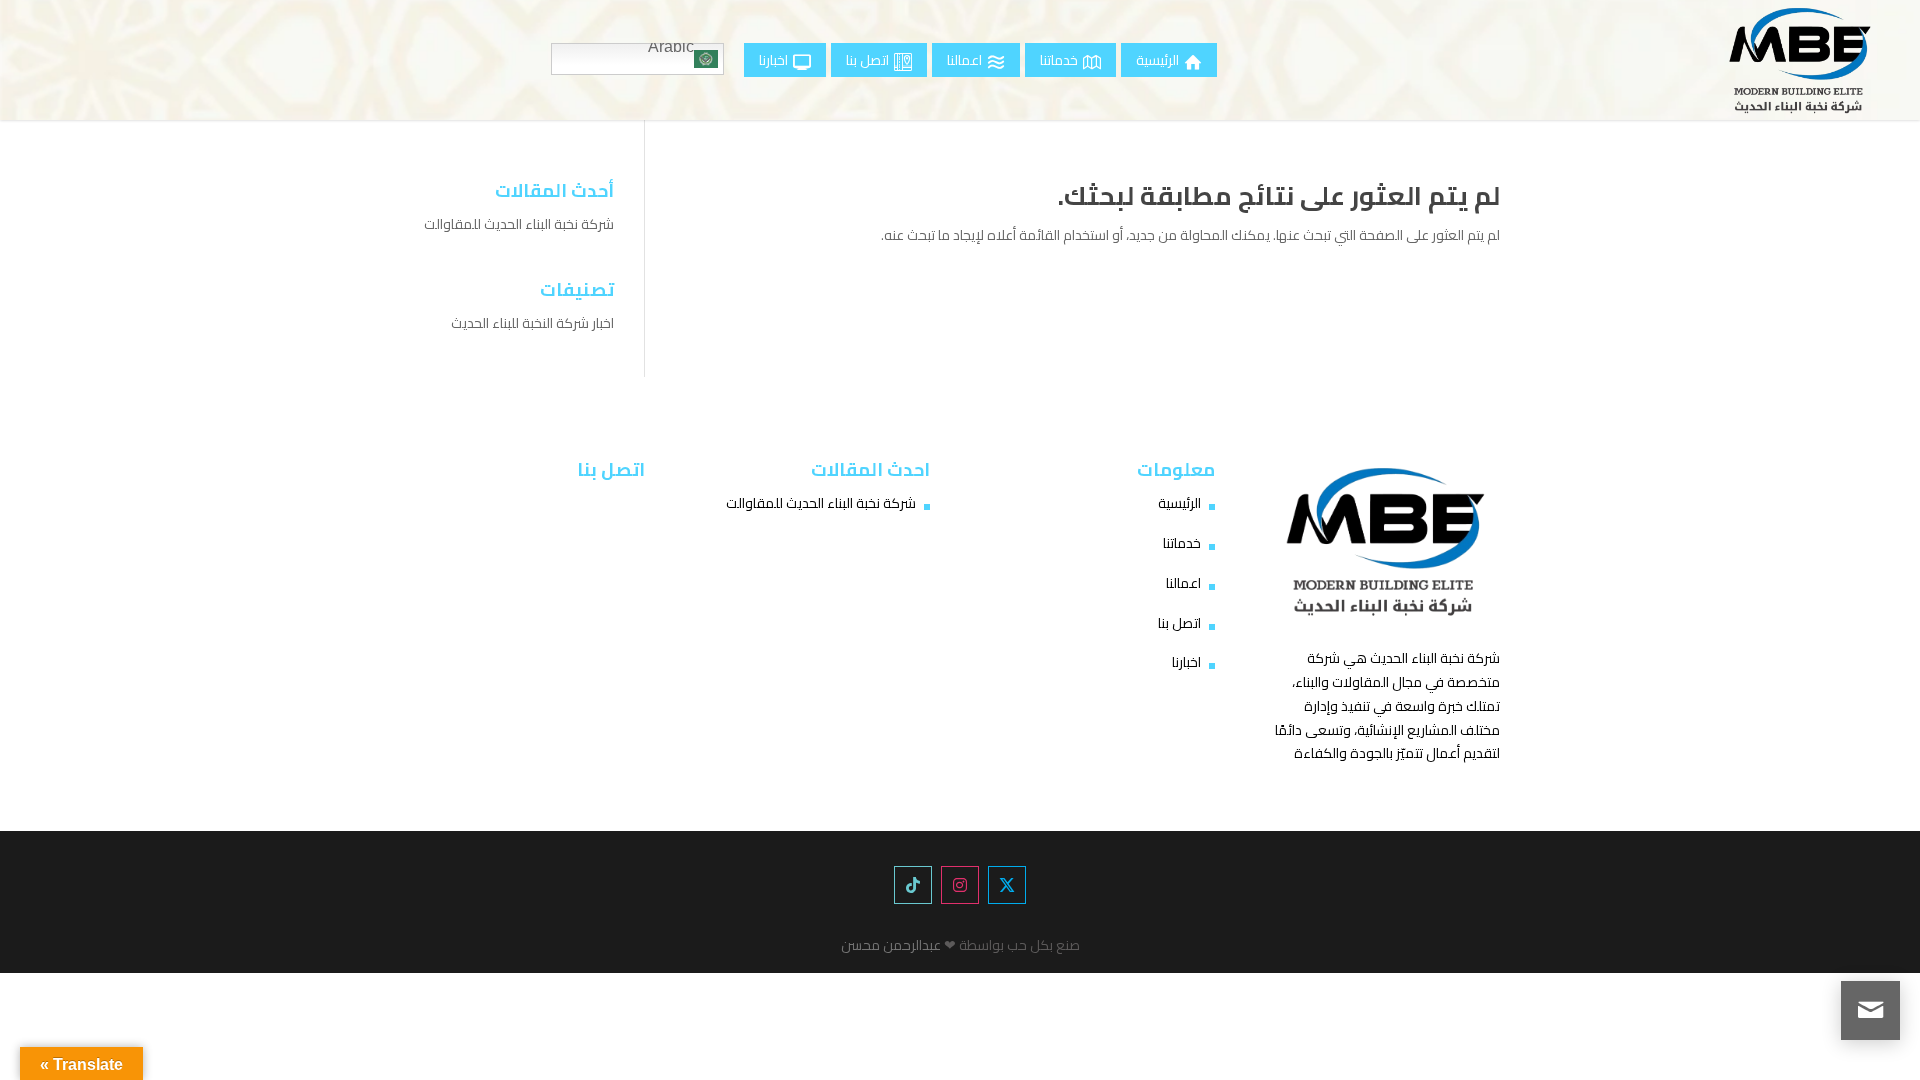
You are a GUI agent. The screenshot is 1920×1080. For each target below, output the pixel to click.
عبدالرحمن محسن (891, 945)
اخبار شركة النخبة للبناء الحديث (532, 323)
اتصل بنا (1179, 623)
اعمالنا (1183, 583)
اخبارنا (1186, 662)
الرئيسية (1179, 503)
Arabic (671, 49)
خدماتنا (1182, 543)
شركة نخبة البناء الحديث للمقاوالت (519, 224)
